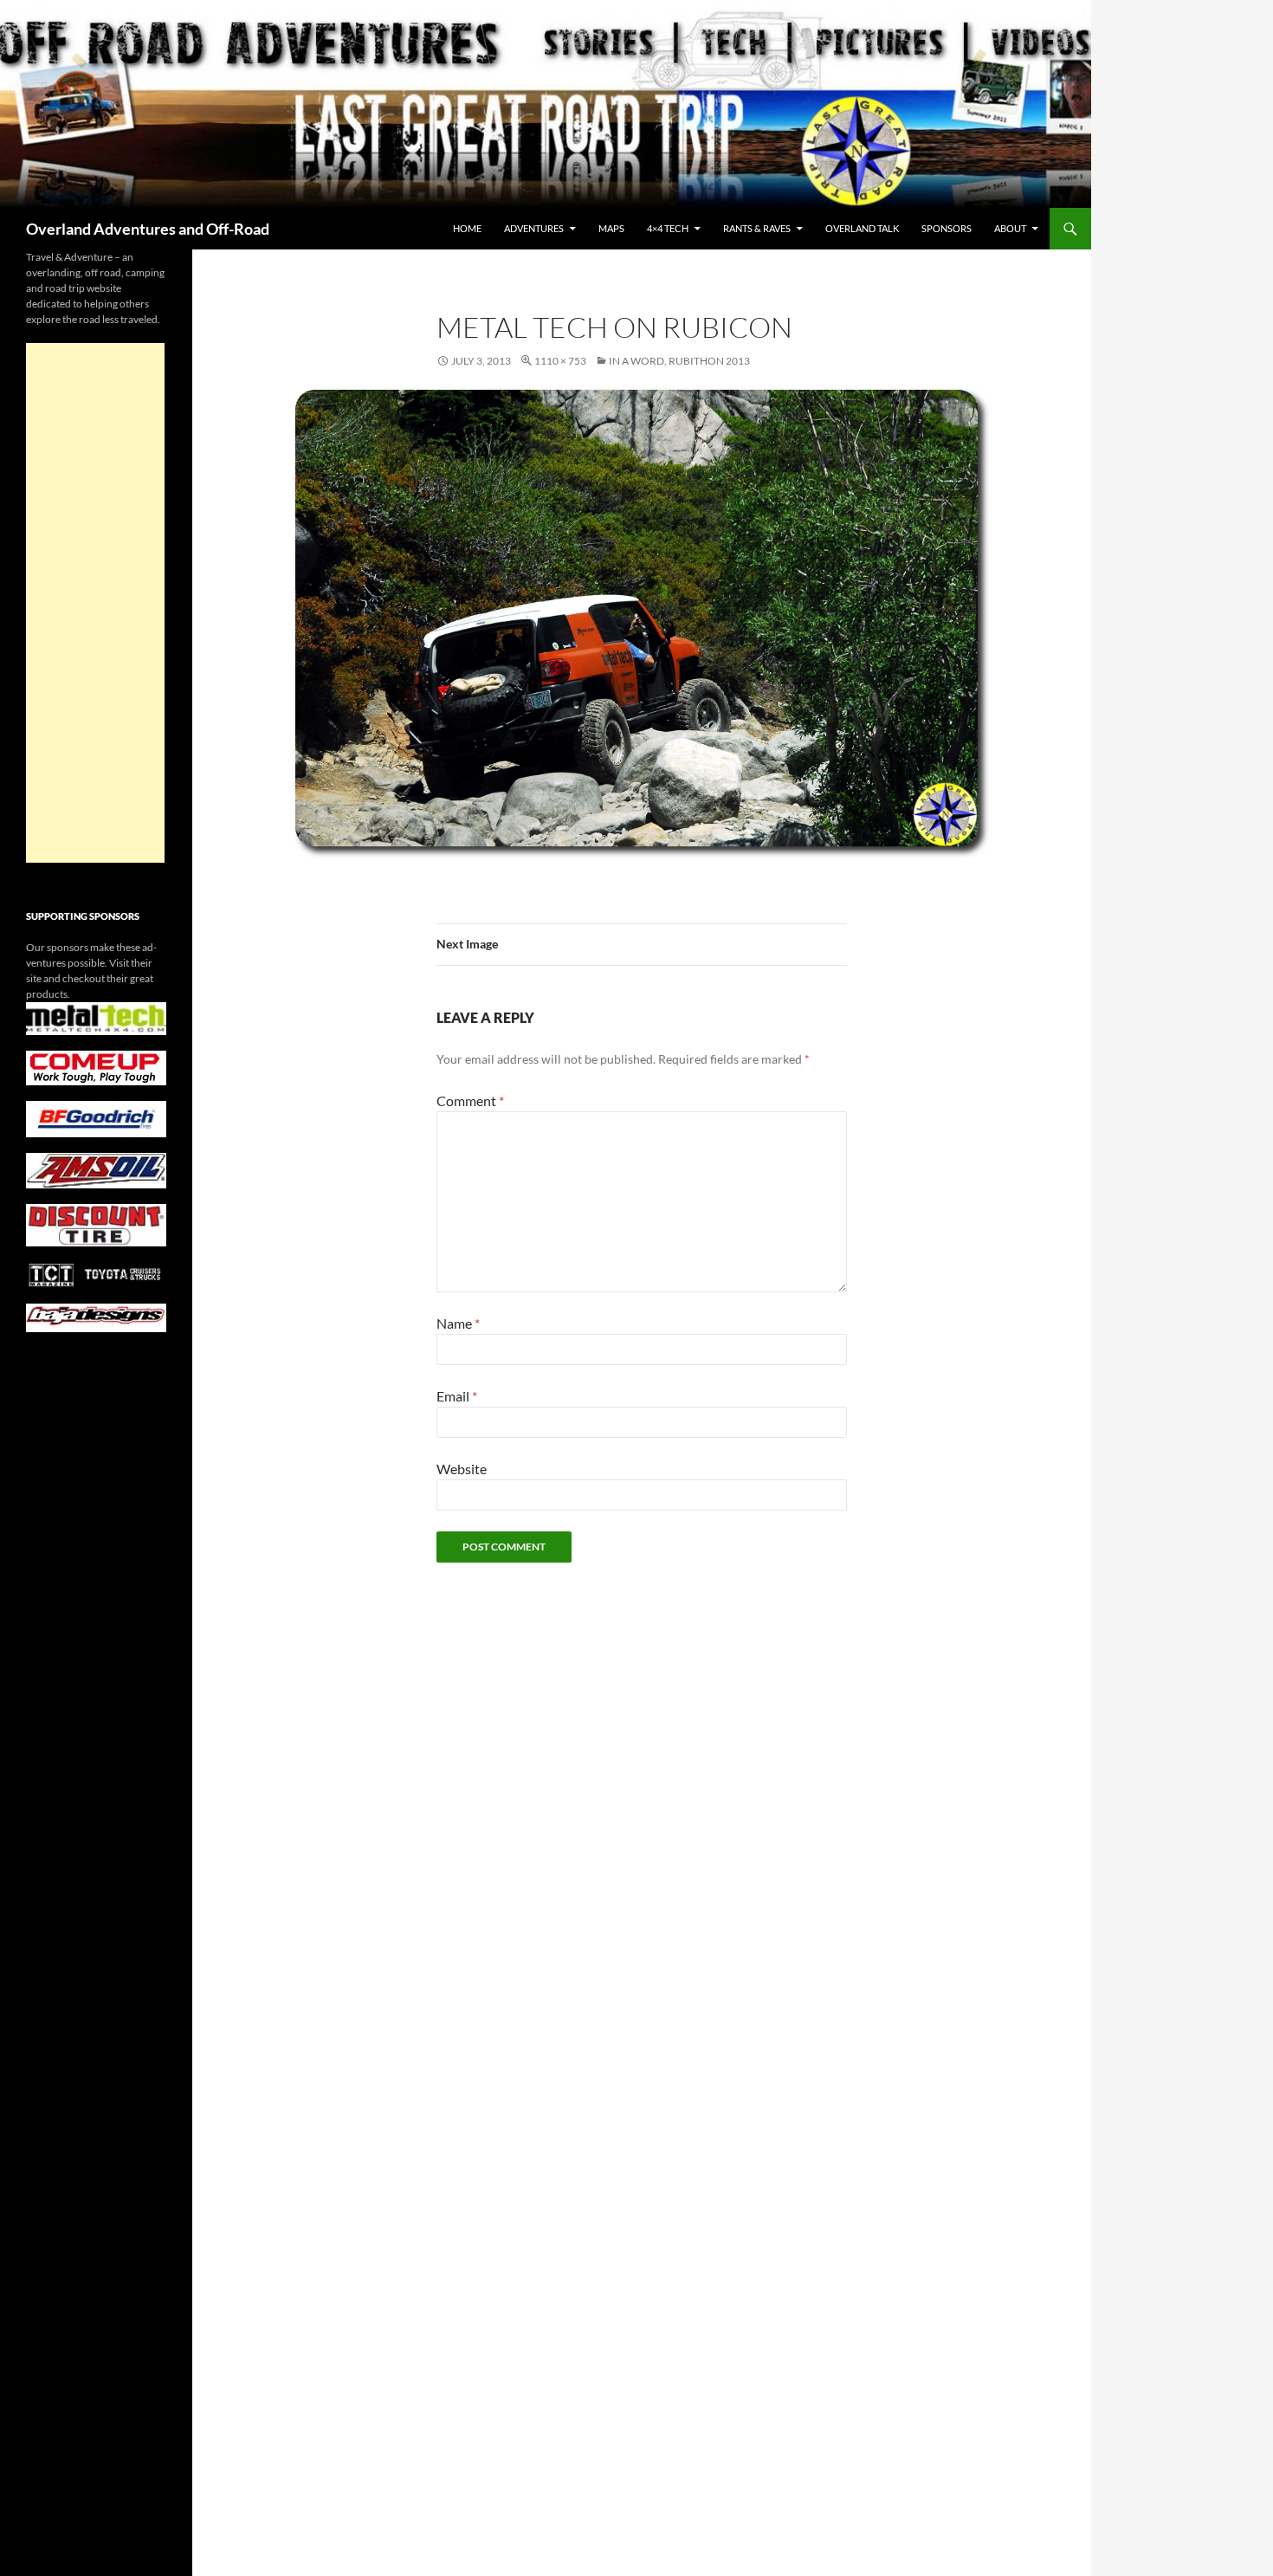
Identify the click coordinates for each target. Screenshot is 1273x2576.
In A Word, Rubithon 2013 (679, 361)
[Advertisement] (95, 603)
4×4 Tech (668, 228)
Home (467, 228)
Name (458, 1323)
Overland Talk (862, 228)
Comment (470, 1100)
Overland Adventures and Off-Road (148, 229)
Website (462, 1469)
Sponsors (947, 228)
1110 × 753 (560, 361)
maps (611, 228)
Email (457, 1396)
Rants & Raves (757, 228)
